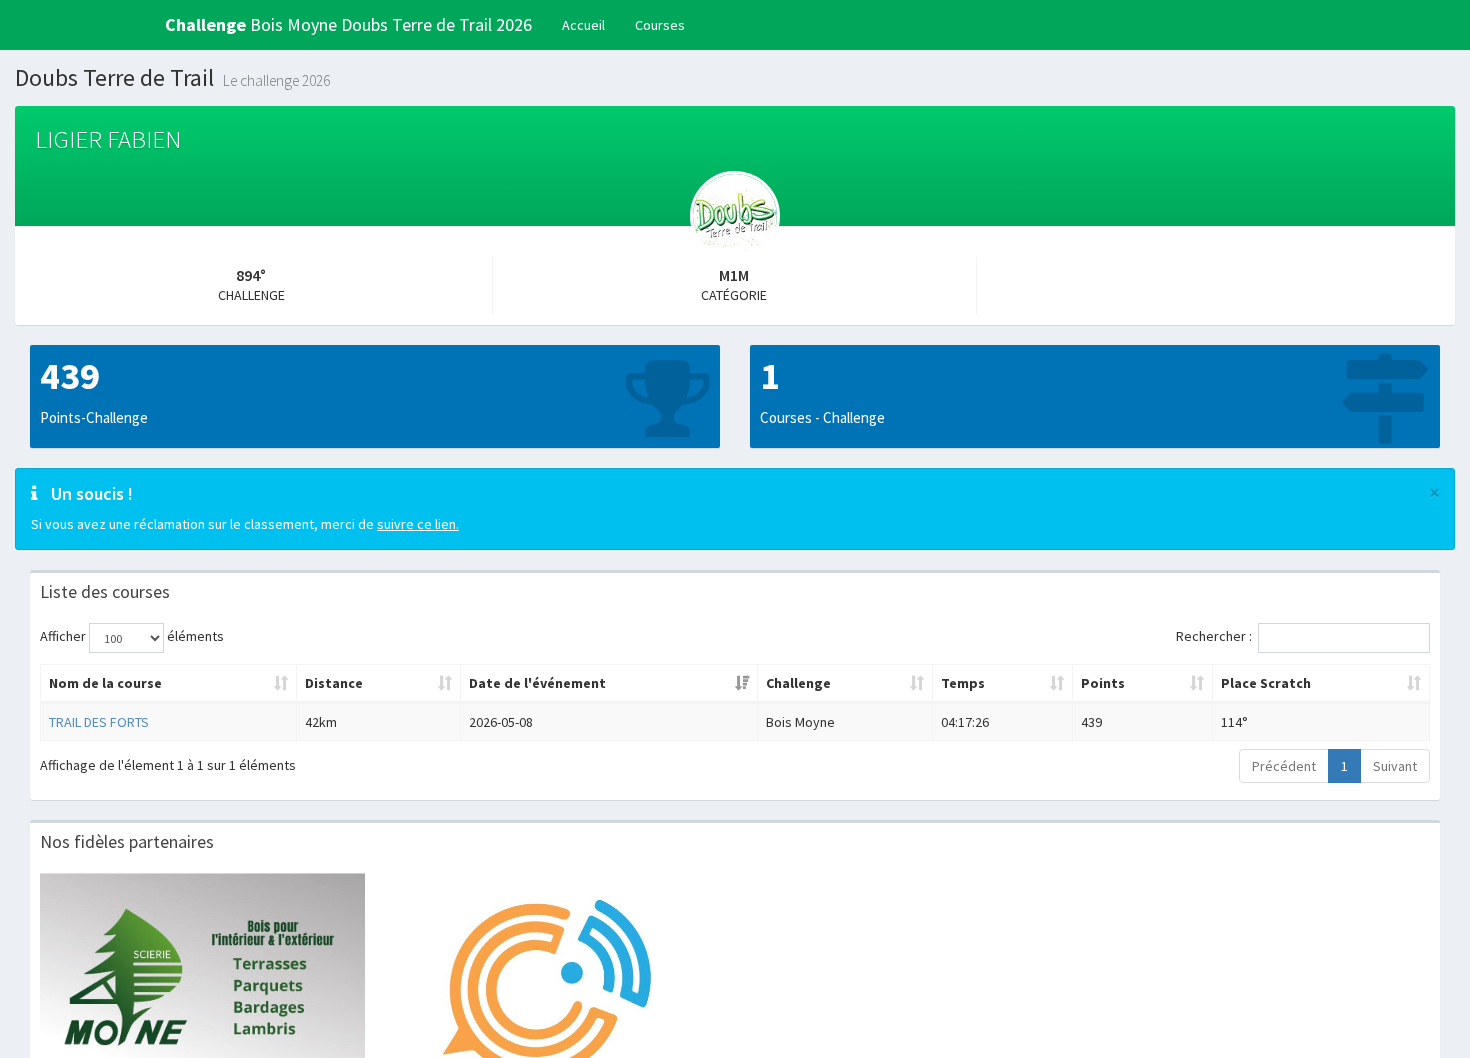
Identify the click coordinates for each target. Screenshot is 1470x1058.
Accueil (583, 25)
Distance (334, 683)
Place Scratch (1266, 683)
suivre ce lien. (418, 524)
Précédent (1284, 766)
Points (1103, 683)
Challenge (798, 683)
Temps (963, 683)
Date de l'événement (537, 683)
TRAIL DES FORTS (99, 722)
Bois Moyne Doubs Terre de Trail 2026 (348, 24)
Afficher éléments (132, 636)
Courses (660, 25)
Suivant (1395, 766)
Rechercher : (1214, 636)
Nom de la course (105, 683)
